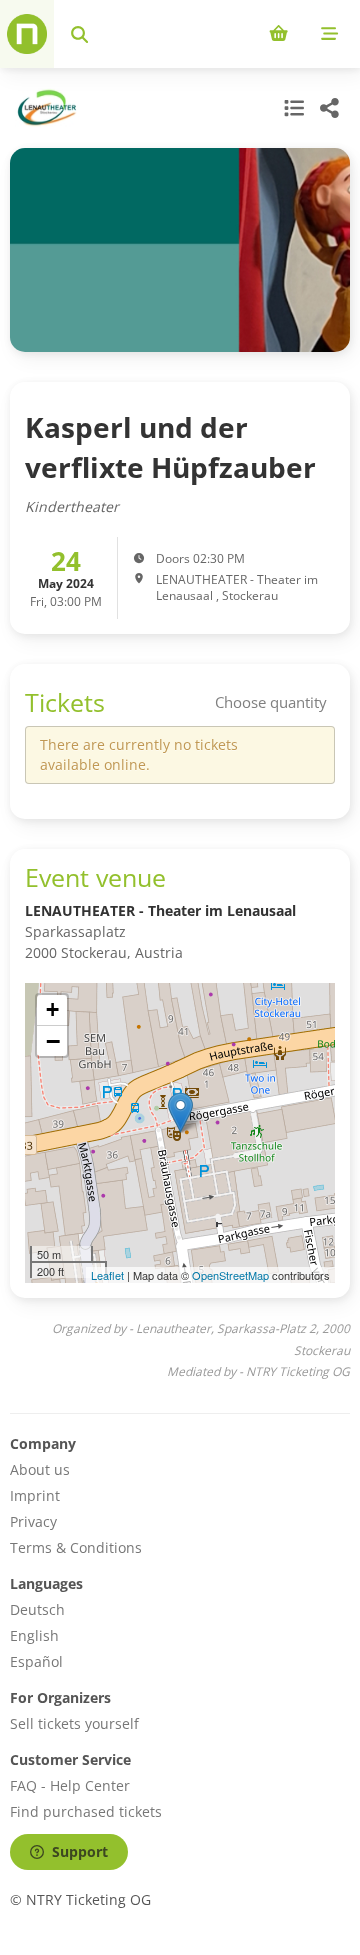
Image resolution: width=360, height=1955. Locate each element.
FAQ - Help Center (70, 1785)
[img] (180, 1133)
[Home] (27, 34)
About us (40, 1469)
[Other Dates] (292, 108)
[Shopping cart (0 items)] (278, 34)
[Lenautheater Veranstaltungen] (44, 108)
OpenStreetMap (230, 1275)
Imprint (35, 1495)
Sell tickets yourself (74, 1723)
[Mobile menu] (329, 34)
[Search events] (79, 34)
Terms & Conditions (76, 1547)
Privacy (33, 1521)
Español (36, 1661)
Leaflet (107, 1275)
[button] (180, 1112)
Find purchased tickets (86, 1811)
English (34, 1635)
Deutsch (37, 1609)
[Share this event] (330, 108)
